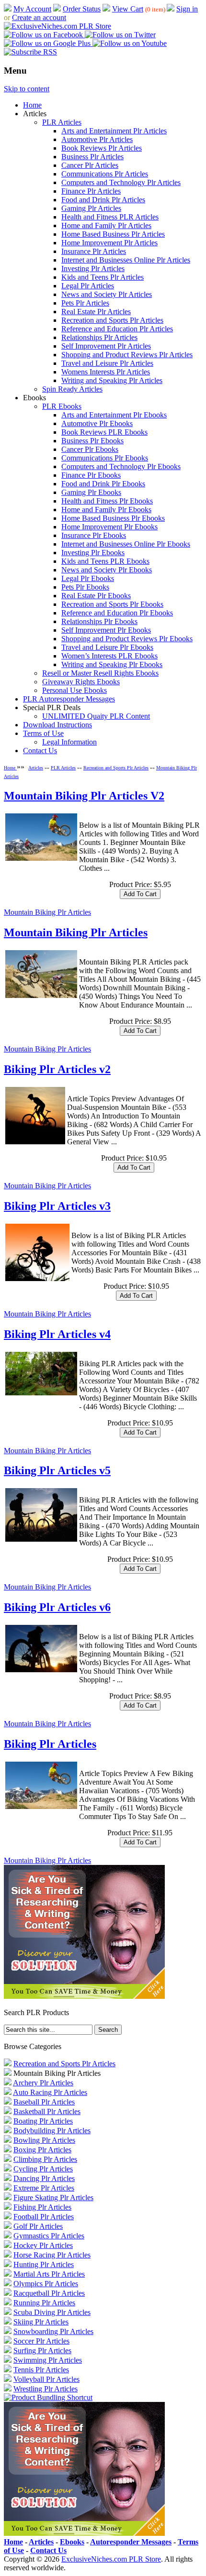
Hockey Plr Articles (43, 2245)
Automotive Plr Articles (97, 139)
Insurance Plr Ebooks (94, 535)
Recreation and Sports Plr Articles (112, 320)
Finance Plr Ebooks (91, 475)
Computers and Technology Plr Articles (121, 182)
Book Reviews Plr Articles (102, 148)
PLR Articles (62, 122)
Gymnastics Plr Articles (49, 2236)
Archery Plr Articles (43, 2083)
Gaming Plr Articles (91, 208)
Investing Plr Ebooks (93, 553)
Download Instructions (57, 725)
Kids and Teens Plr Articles (103, 277)
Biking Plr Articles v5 (57, 1470)
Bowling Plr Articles (44, 2140)
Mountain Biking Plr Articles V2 (84, 796)
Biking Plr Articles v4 (57, 1334)
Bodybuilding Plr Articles (52, 2131)
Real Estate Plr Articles (96, 312)
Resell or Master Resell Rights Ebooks (100, 673)
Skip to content (27, 89)
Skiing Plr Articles (41, 2322)
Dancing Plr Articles (44, 2178)
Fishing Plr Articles (42, 2207)
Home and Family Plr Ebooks (106, 510)
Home (32, 105)
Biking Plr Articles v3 (57, 1206)
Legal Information (69, 742)
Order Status (82, 9)
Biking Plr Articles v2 (57, 1069)
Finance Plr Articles (91, 191)
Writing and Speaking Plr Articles (112, 380)
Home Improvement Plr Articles (109, 243)
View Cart (128, 9)
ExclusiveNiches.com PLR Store (111, 2559)
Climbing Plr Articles (45, 2159)
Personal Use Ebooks (74, 690)
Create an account (39, 17)
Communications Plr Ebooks (105, 458)
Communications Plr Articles (105, 174)
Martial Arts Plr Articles (49, 2274)
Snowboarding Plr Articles (53, 2331)
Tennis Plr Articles (41, 2370)
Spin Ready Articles (72, 389)
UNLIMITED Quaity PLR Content (96, 716)
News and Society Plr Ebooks (107, 570)
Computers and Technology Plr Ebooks (121, 466)
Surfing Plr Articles (42, 2351)
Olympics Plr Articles (46, 2284)
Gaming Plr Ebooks (91, 492)
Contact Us (40, 751)
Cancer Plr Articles (90, 165)
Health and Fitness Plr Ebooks (107, 501)
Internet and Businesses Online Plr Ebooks (126, 544)
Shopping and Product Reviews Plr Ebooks (127, 639)
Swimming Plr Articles (48, 2360)
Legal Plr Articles (88, 286)
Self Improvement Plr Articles (106, 346)
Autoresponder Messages (131, 2542)
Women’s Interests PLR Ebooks (109, 656)
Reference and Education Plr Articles (117, 329)
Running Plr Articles (44, 2303)
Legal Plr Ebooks (88, 578)
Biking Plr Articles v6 (57, 1607)
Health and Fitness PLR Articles (110, 217)
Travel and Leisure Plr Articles (107, 363)
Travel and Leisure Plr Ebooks (107, 647)
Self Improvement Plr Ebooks (106, 630)
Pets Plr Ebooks (85, 587)
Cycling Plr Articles (43, 2169)
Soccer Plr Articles (41, 2341)
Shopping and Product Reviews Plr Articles (127, 355)
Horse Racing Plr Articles (52, 2255)
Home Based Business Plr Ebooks (113, 518)
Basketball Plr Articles (47, 2111)
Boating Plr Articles (43, 2121)
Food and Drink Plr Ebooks (103, 484)
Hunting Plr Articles (44, 2264)
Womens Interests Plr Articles (106, 372)
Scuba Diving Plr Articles (52, 2312)
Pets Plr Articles (85, 303)
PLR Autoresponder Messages (69, 699)
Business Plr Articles (92, 157)
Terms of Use (43, 733)
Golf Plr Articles (38, 2226)
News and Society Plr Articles (107, 294)
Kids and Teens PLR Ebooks (105, 561)
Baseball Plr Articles (44, 2102)
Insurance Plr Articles (94, 251)
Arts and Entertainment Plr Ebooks (114, 415)
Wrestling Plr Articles (46, 2389)
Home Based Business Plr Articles (113, 234)
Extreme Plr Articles (44, 2188)
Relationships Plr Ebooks (99, 621)
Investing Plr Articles (93, 269)
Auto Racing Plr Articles (50, 2092)
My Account (32, 9)
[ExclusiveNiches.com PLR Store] (57, 26)
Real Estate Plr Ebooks (96, 596)
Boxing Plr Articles (42, 2150)
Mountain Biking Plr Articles (47, 912)
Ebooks (72, 2542)
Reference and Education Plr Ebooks (117, 613)
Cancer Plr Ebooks (90, 449)
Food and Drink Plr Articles (103, 200)
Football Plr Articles (44, 2217)
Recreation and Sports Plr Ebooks (112, 604)
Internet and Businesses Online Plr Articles (126, 260)
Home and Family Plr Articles (106, 225)
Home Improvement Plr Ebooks (109, 527)
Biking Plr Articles (50, 1744)
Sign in (187, 9)
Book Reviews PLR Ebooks (104, 432)
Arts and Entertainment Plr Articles (114, 131)
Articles (36, 768)
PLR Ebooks (62, 406)
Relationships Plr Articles (99, 337)
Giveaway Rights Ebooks (81, 682)
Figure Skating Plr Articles (53, 2198)
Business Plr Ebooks (92, 441)
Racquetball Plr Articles (49, 2293)
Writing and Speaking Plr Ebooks (112, 664)
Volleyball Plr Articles (46, 2379)
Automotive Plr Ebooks (97, 423)
